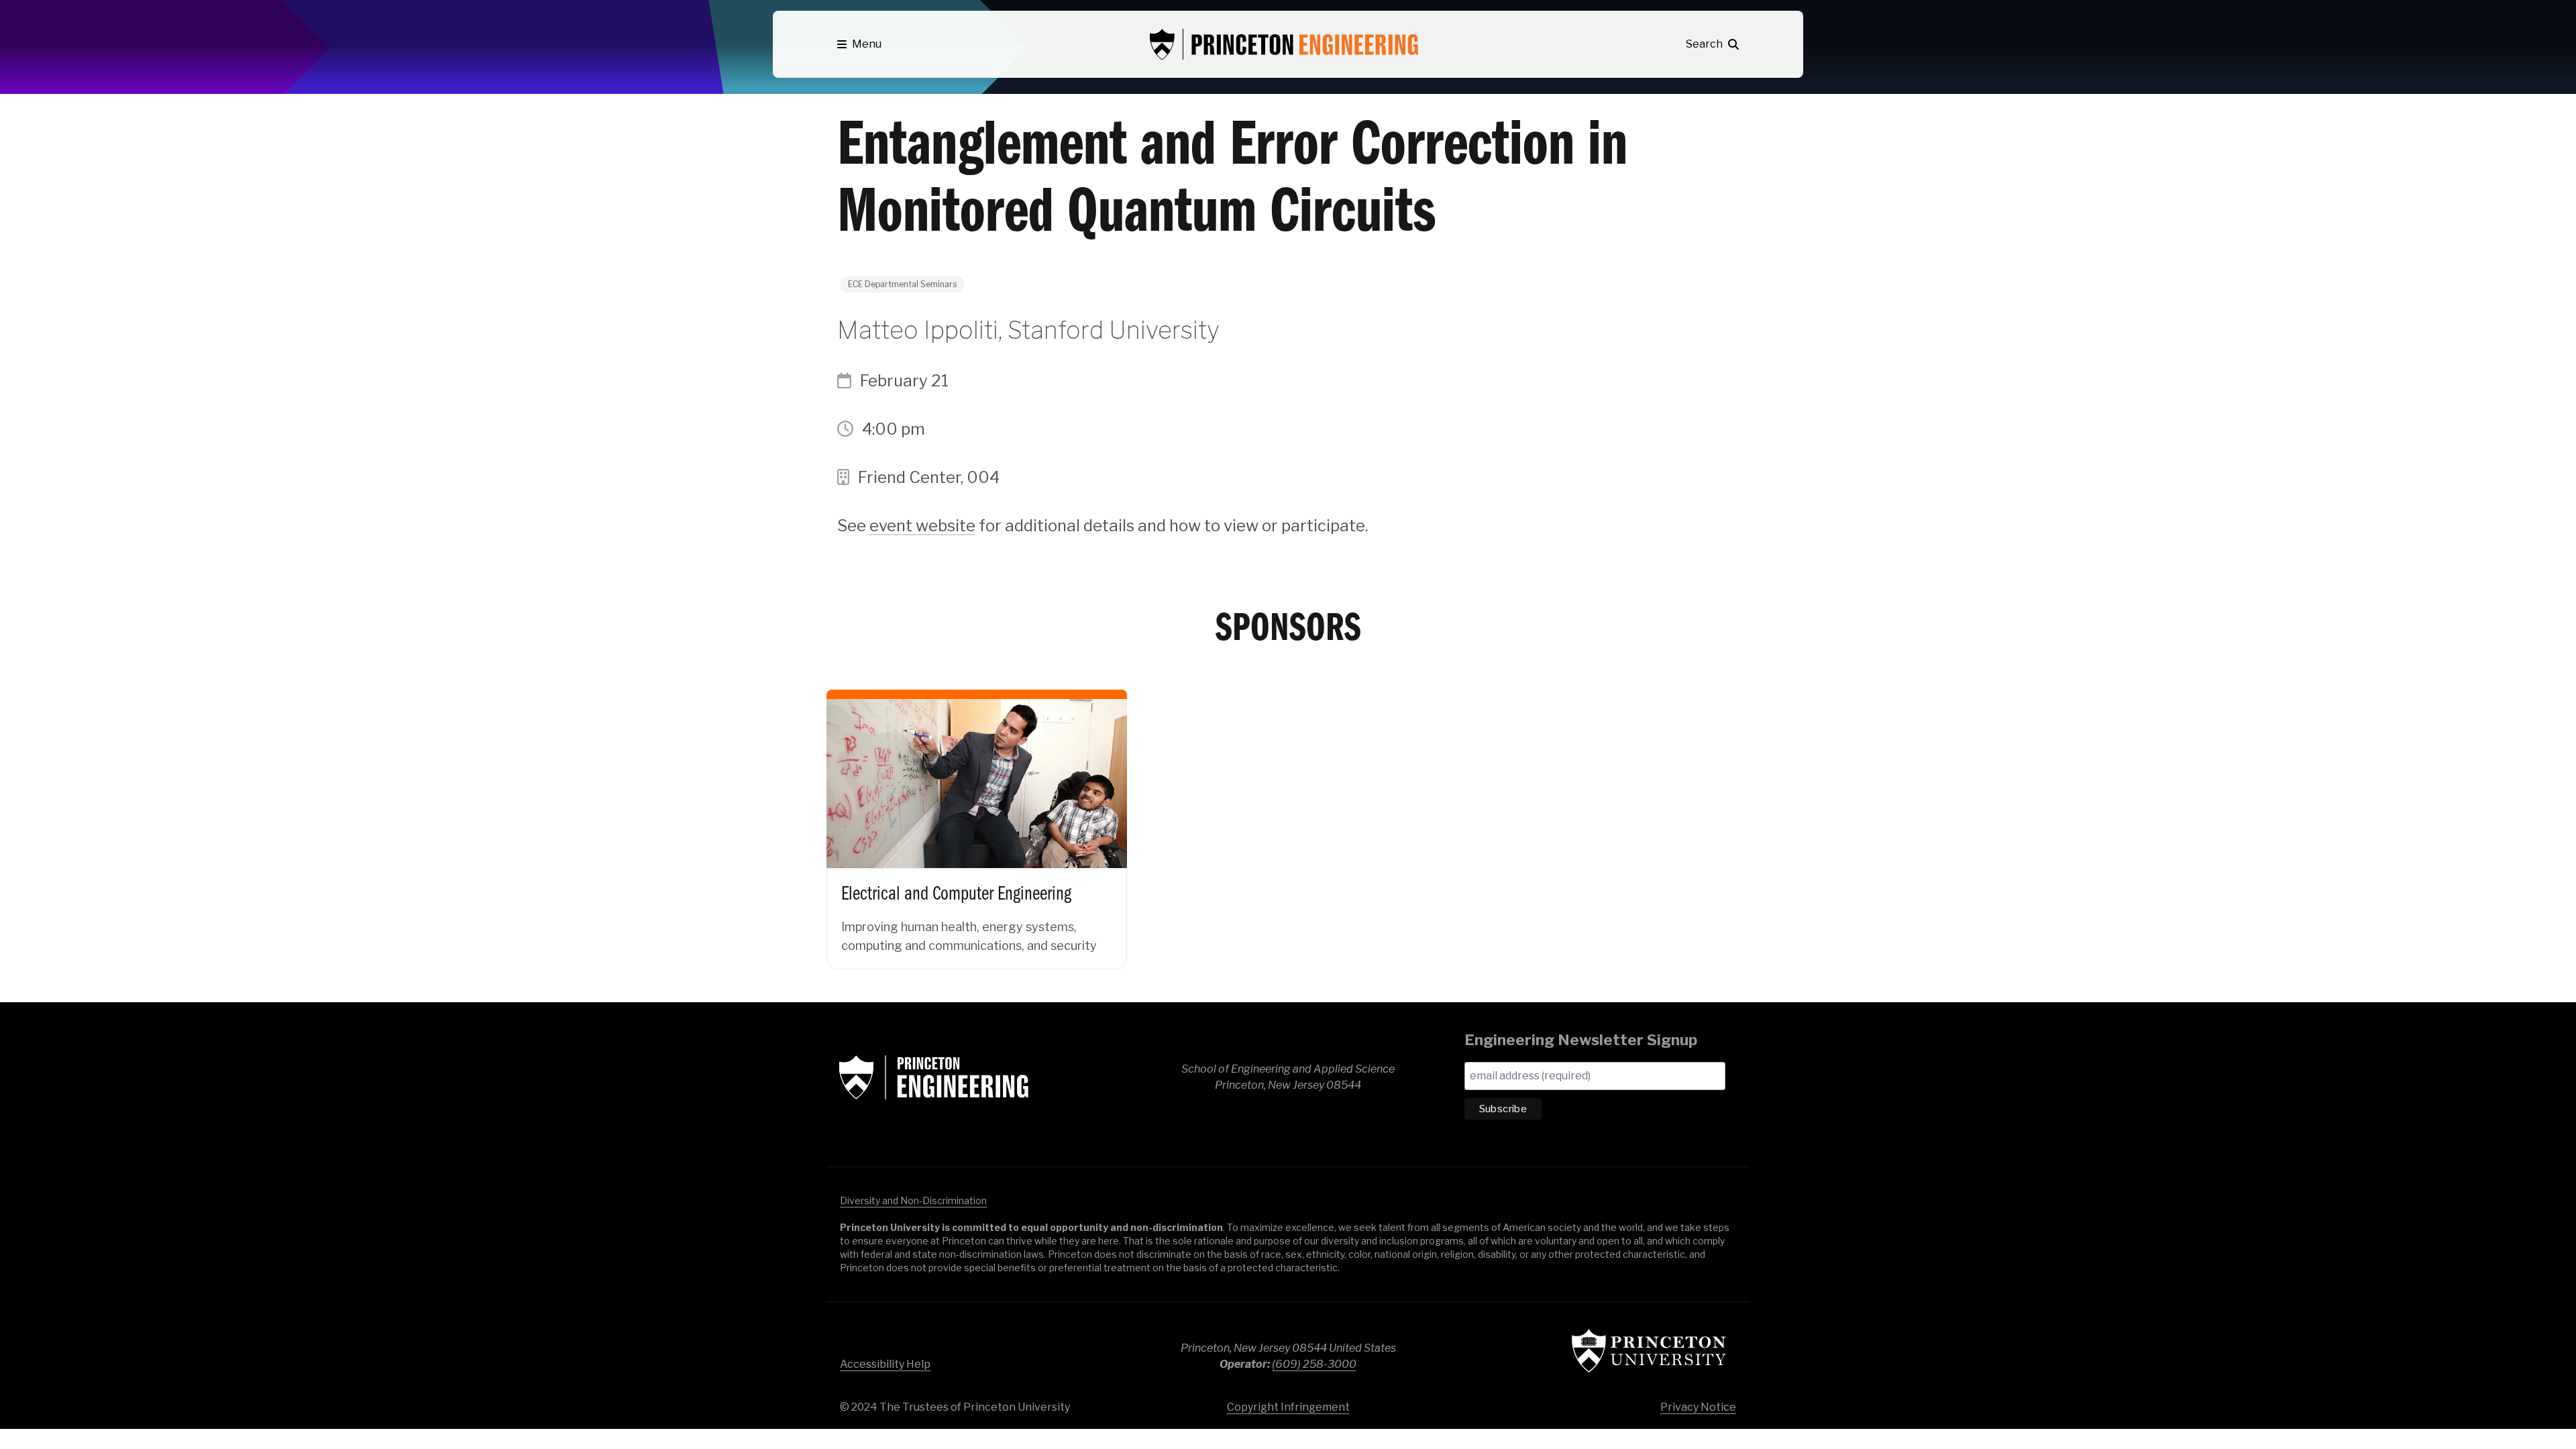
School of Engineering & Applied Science (934, 1077)
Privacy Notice (1698, 1407)
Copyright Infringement (1288, 1407)
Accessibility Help (885, 1364)
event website (922, 526)
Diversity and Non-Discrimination (913, 1200)
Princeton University (1649, 1351)
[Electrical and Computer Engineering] (977, 816)
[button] (859, 44)
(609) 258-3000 (1314, 1364)
